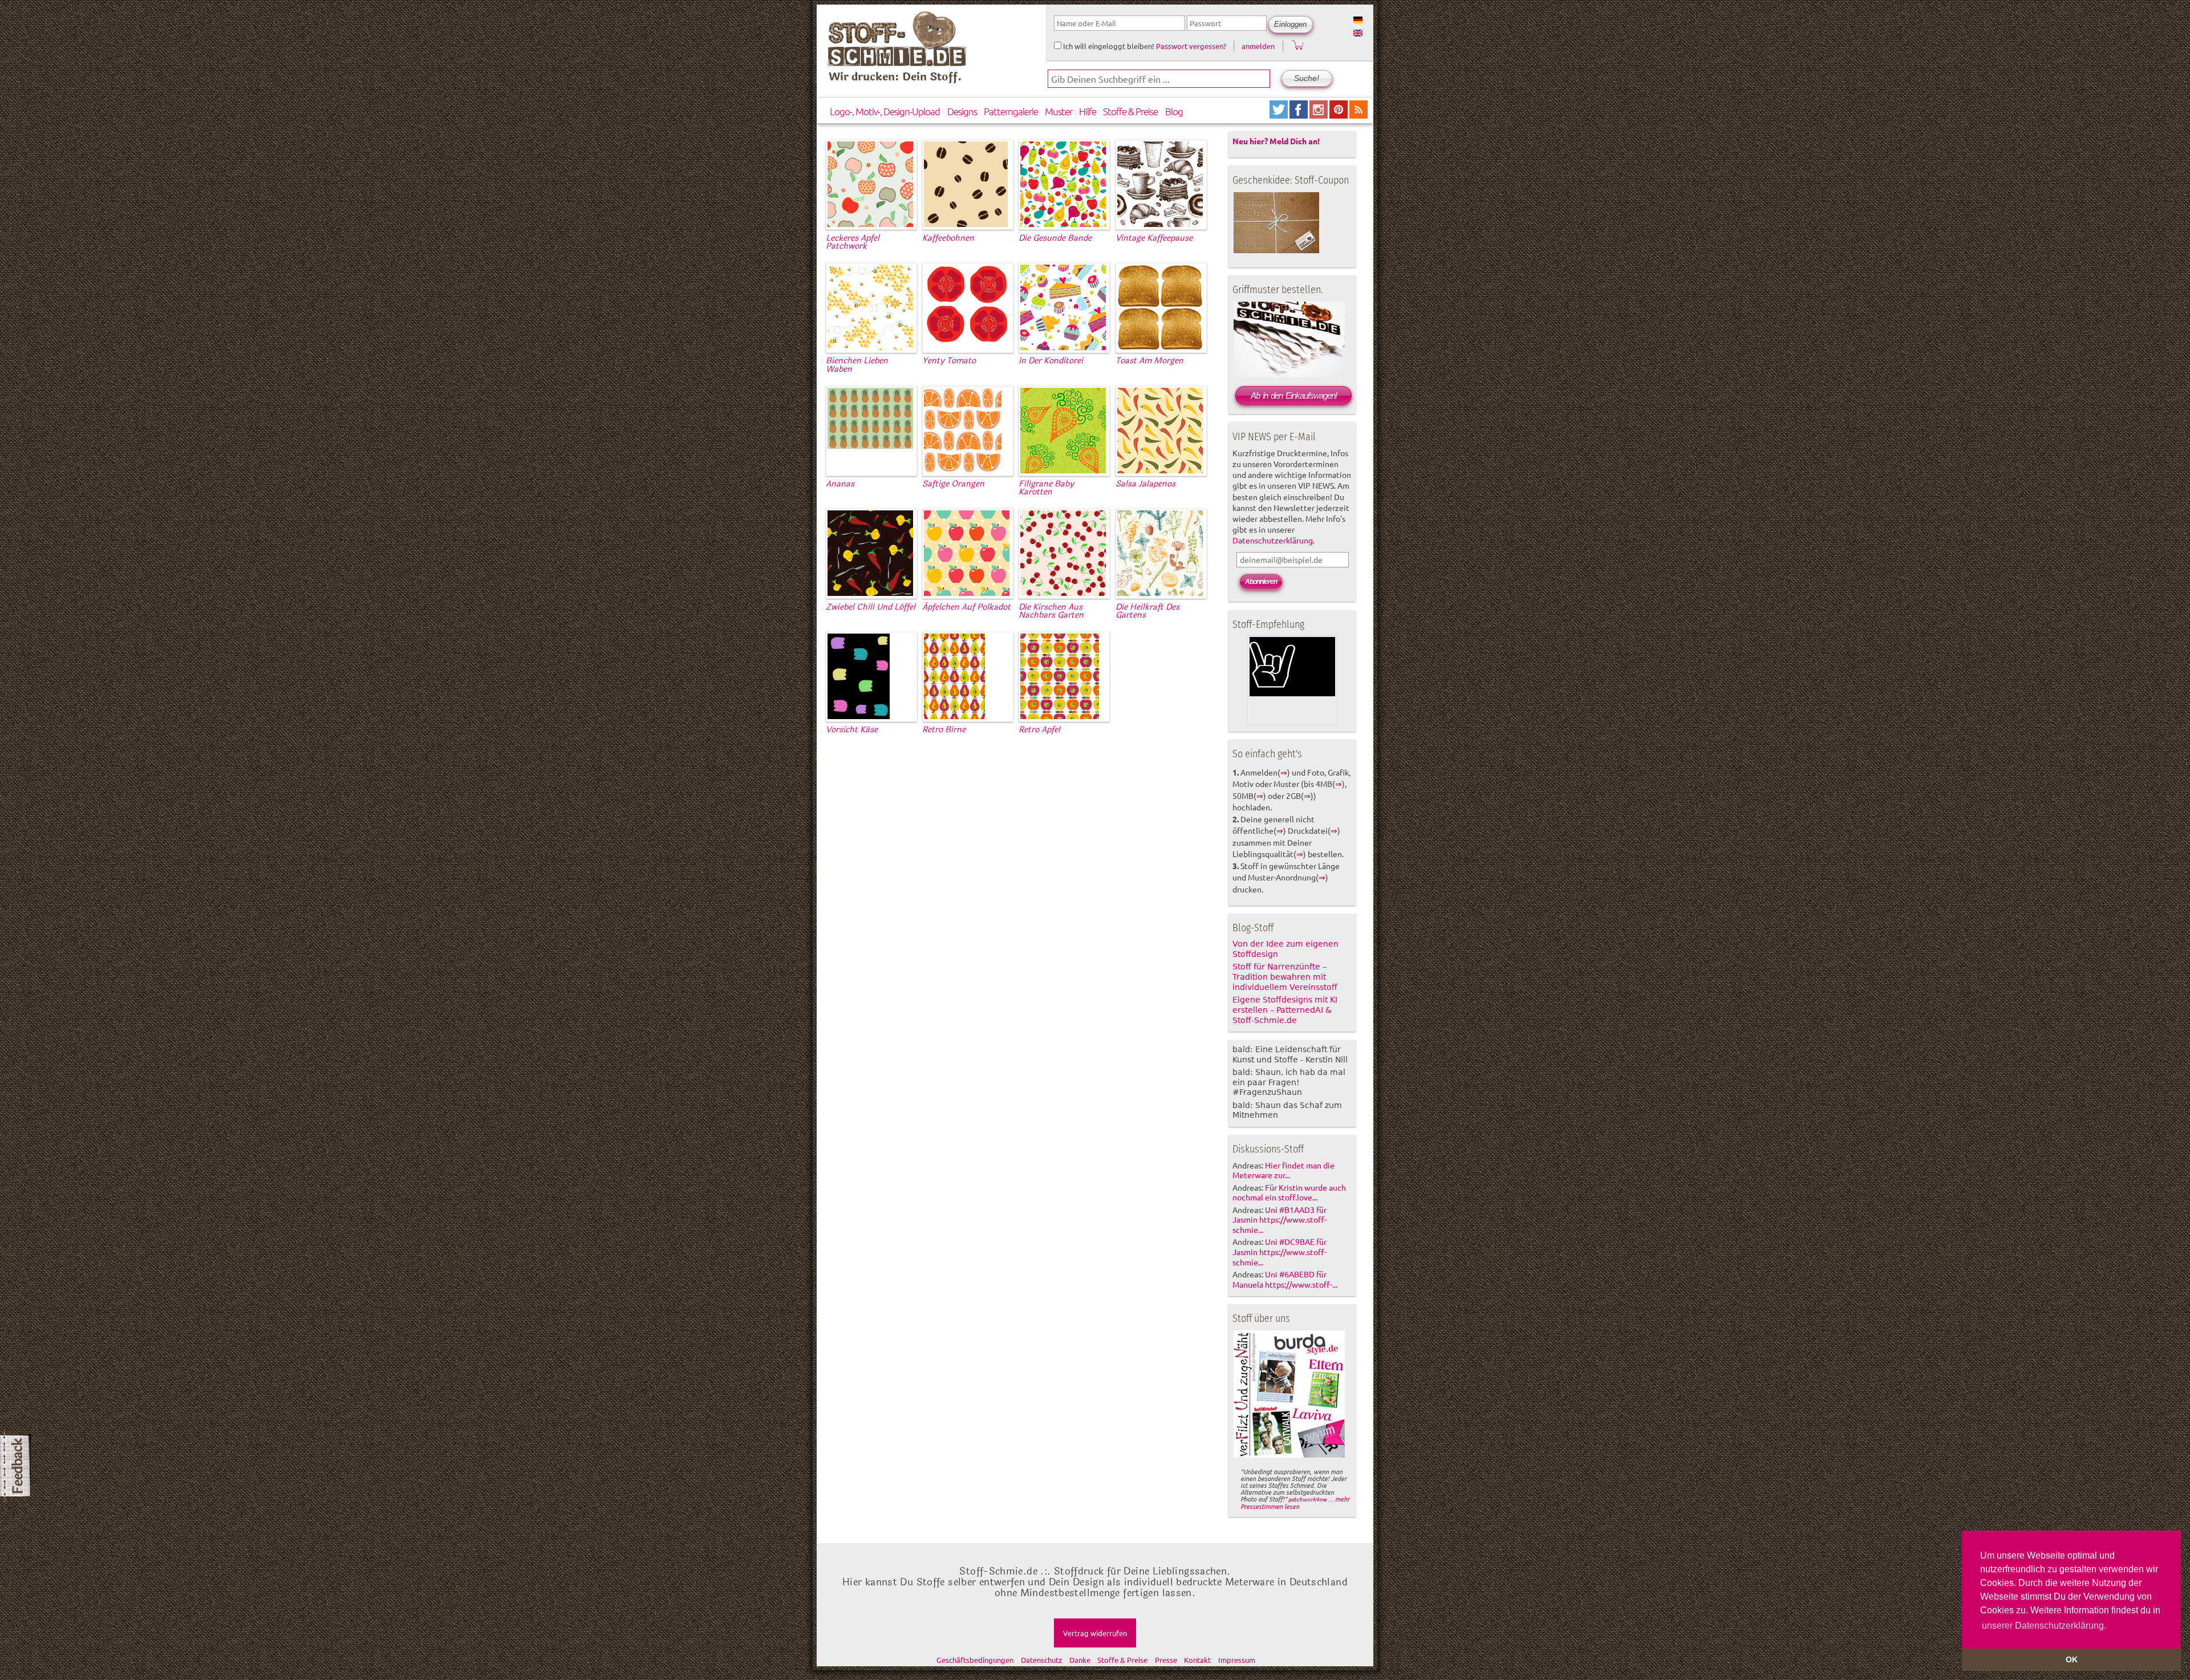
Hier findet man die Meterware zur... (1283, 1170)
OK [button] (2072, 1659)
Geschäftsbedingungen (975, 1660)
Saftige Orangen (953, 484)
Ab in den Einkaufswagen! (1294, 395)
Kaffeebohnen (948, 238)
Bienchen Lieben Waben (857, 365)
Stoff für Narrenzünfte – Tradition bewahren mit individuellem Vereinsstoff (1285, 977)
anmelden (1258, 46)
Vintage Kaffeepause (1154, 238)
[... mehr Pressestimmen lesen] (1289, 1455)
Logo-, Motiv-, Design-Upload (885, 111)
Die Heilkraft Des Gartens (1147, 611)
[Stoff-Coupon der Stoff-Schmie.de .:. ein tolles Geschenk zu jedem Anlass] (1276, 251)
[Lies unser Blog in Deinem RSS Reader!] (1358, 114)
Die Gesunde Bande (1055, 238)
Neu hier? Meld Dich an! (1276, 141)
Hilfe (1088, 111)
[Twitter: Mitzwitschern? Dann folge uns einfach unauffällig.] (1279, 114)
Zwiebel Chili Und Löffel (871, 607)
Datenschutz (1041, 1660)
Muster (1058, 111)
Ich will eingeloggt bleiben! (1108, 46)
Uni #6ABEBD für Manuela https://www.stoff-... (1285, 1279)
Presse (1166, 1660)
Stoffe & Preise (1130, 111)
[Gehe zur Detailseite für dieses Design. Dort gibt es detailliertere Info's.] (870, 225)
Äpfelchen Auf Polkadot (966, 607)
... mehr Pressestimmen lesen (1295, 1502)
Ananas (840, 484)
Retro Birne (944, 730)
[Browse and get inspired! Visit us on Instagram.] (1319, 114)
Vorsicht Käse (852, 730)
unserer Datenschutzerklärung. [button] (2044, 1626)
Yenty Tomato (949, 361)
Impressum (1237, 1660)
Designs (962, 111)
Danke (1080, 1660)
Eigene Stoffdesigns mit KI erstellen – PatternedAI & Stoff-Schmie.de (1285, 1010)
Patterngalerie (1011, 111)
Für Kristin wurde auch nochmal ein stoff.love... (1289, 1192)
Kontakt (1197, 1660)
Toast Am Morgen (1149, 361)
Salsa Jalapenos (1145, 484)
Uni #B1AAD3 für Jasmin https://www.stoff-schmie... (1279, 1220)
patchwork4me (1307, 1499)
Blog (1174, 111)
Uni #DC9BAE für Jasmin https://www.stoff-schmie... (1279, 1252)
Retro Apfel (1039, 730)
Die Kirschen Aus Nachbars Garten (1051, 611)
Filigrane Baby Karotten (1046, 488)
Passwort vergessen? (1191, 46)
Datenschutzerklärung (1273, 540)
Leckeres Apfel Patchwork (853, 242)
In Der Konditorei (1051, 361)
